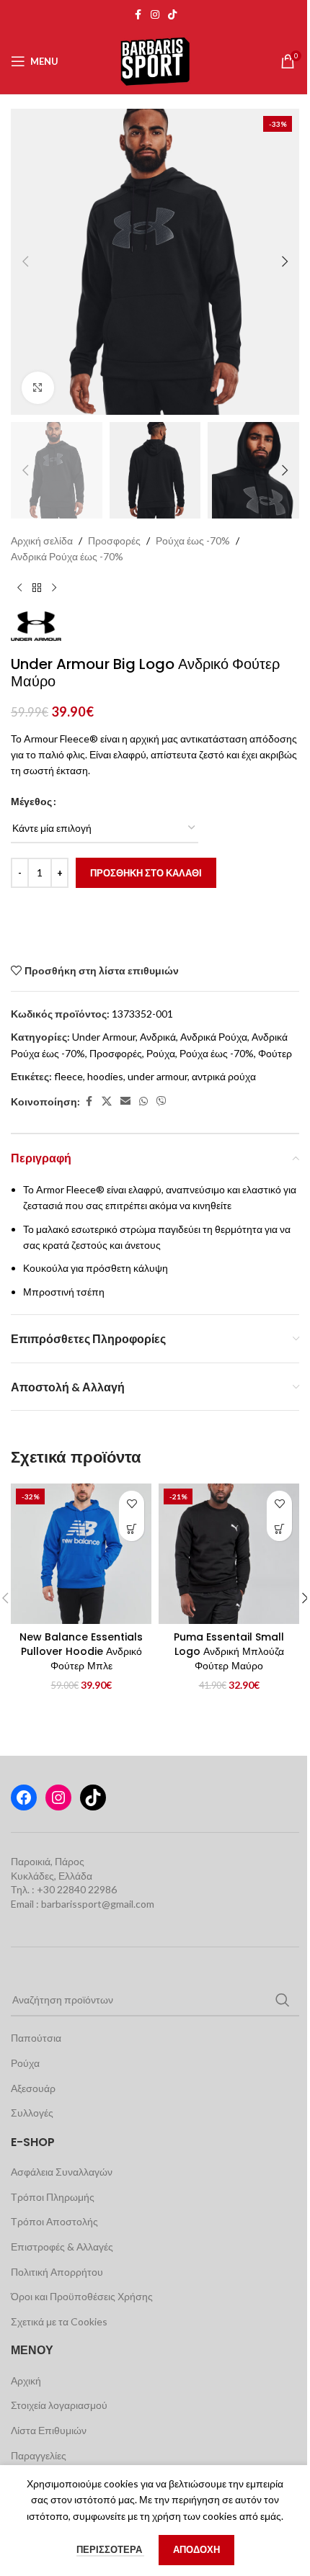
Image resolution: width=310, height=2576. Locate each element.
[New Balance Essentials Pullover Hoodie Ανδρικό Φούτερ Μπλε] (81, 1554)
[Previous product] (19, 588)
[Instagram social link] (155, 15)
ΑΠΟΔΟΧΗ (196, 2549)
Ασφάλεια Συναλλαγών (62, 2172)
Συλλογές (32, 2113)
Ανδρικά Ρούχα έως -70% (67, 556)
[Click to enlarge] (38, 388)
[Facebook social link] (138, 15)
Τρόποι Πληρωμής (53, 2197)
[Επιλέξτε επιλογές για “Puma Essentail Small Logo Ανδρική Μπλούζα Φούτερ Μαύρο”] (279, 1529)
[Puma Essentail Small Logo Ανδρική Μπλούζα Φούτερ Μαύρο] (229, 1554)
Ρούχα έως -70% (193, 540)
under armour (158, 1076)
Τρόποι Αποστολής (54, 2221)
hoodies (105, 1076)
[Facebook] (24, 1798)
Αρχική (26, 2380)
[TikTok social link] (172, 15)
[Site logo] (155, 60)
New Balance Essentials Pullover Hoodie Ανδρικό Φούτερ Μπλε (81, 1651)
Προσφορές (114, 540)
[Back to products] (37, 588)
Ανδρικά (158, 1037)
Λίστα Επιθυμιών (49, 2430)
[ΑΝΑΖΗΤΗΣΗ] (283, 2000)
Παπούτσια (36, 2038)
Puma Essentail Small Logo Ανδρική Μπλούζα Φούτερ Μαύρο (229, 1651)
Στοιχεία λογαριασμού (59, 2405)
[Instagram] (58, 1798)
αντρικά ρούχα (224, 1076)
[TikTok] (93, 1798)
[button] (25, 261)
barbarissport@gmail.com (98, 1904)
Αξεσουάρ (33, 2088)
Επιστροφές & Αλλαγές (62, 2247)
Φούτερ (275, 1053)
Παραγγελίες (39, 2455)
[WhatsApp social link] (143, 1101)
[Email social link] (125, 1101)
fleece (68, 1076)
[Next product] (54, 588)
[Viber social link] (161, 1101)
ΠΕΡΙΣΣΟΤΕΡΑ (110, 2549)
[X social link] (107, 1101)
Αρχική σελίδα (42, 540)
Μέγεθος (31, 801)
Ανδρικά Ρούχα (214, 1037)
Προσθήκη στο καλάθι (146, 873)
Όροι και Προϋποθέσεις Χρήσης (82, 2296)
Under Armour (104, 1037)
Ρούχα (161, 1053)
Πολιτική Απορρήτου (57, 2272)
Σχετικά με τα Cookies (59, 2321)
